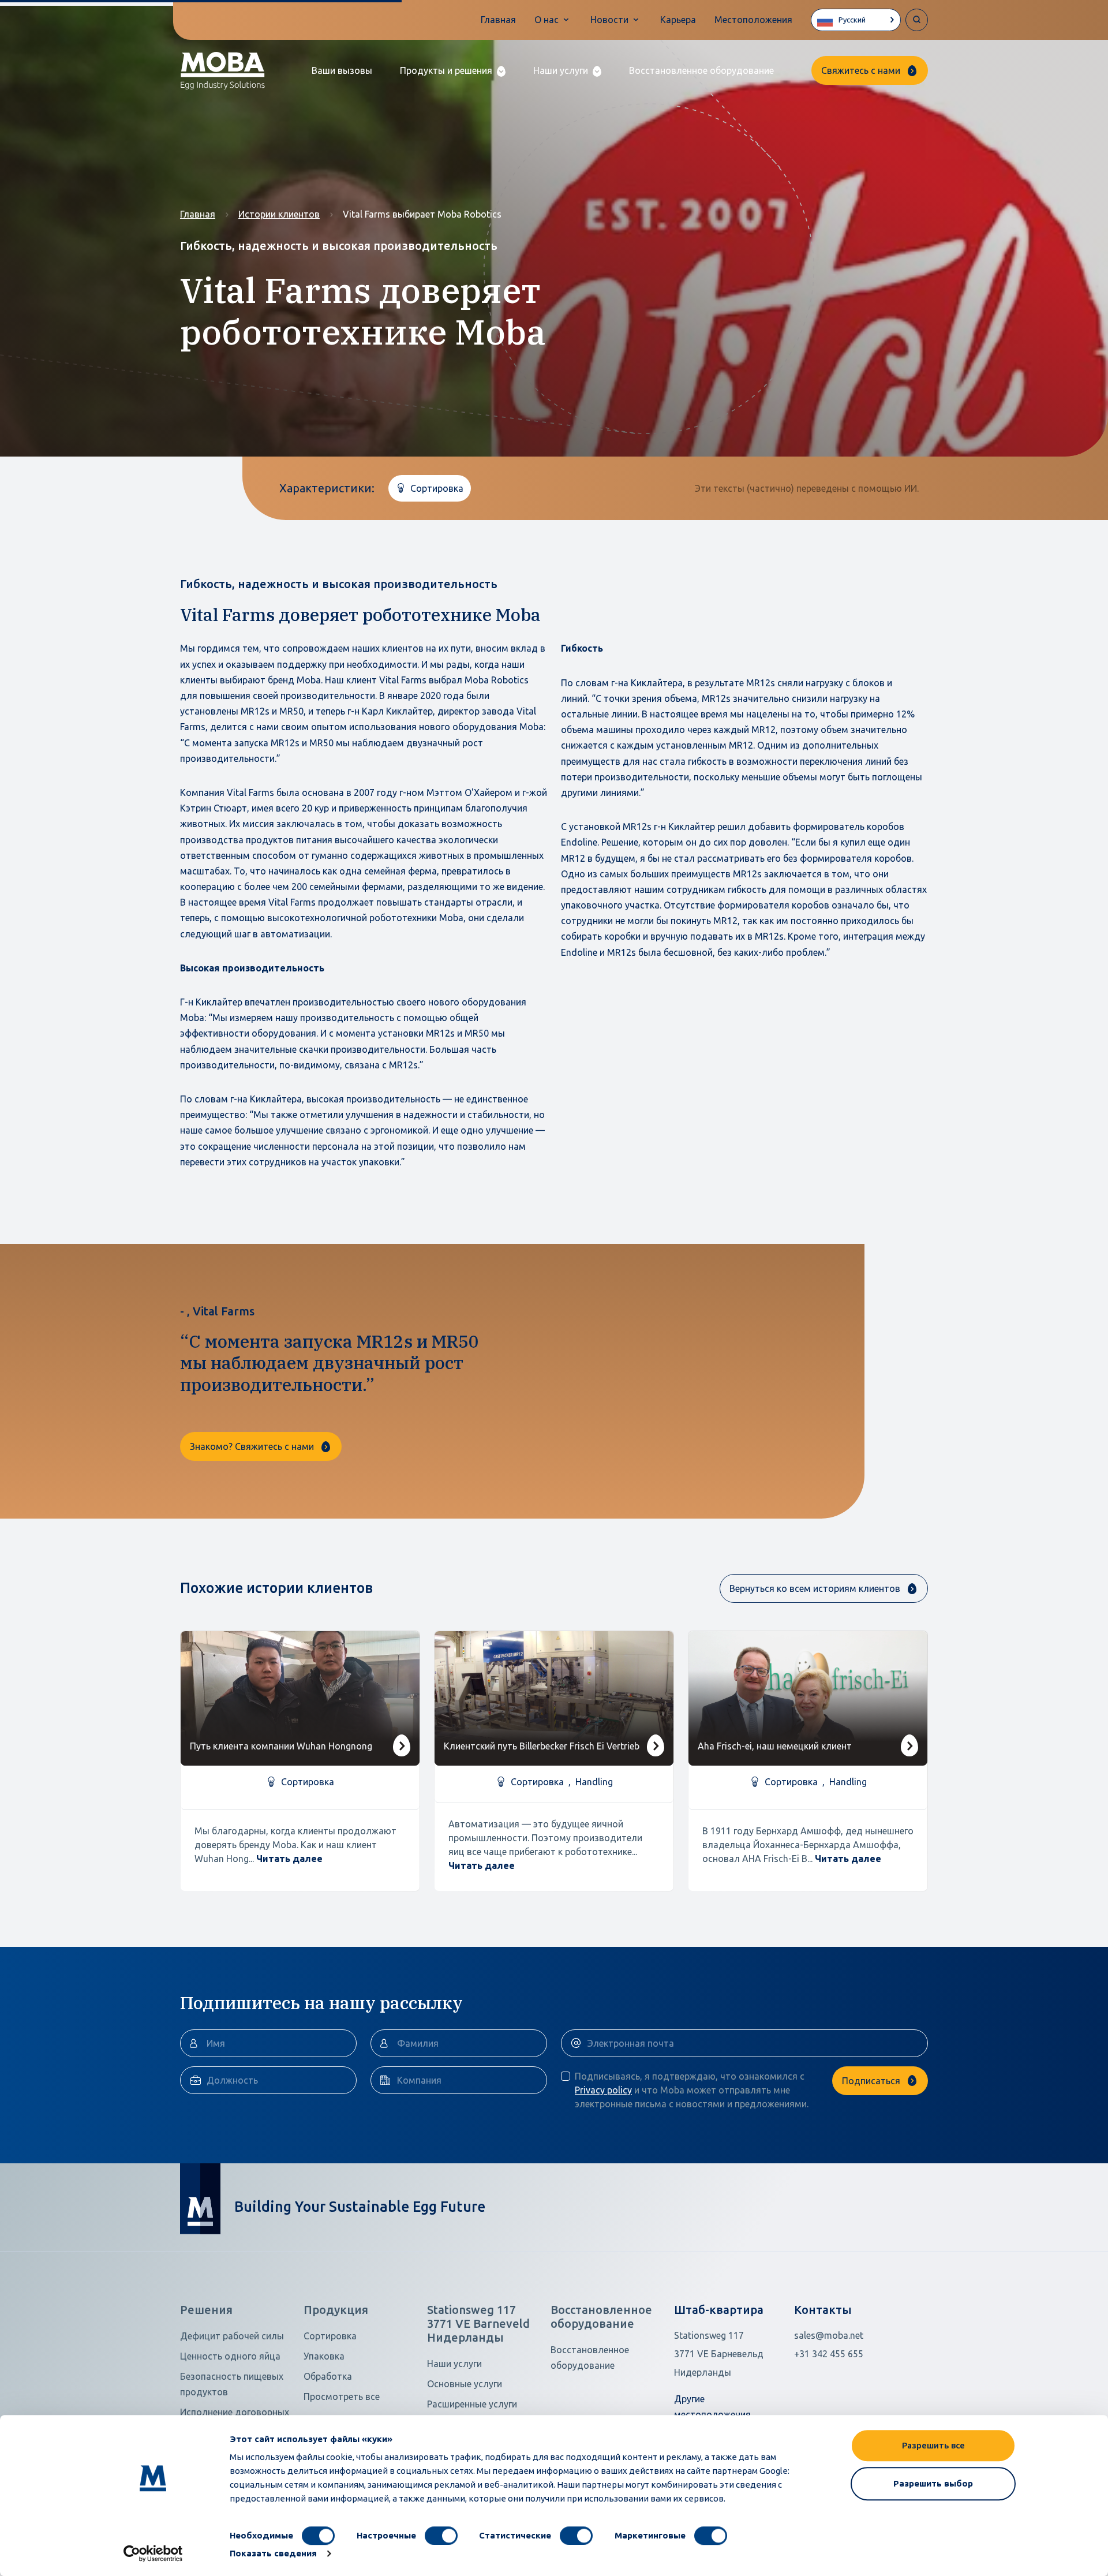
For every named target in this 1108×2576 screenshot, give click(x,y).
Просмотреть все (342, 2396)
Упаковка (324, 2356)
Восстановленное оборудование (701, 70)
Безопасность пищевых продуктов (232, 2384)
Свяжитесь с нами (861, 70)
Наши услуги (454, 2364)
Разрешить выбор (933, 2483)
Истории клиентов (279, 214)
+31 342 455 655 (829, 2354)
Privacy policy (603, 2090)
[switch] (441, 2536)
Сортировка (330, 2336)
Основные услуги (465, 2384)
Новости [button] (609, 20)
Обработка (328, 2376)
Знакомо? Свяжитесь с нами (252, 1446)
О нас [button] (546, 20)
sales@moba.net (829, 2335)
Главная (498, 20)
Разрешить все (933, 2445)
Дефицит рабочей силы (232, 2336)
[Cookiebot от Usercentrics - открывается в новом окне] (153, 2553)
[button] (453, 71)
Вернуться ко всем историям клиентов (815, 1588)
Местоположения (753, 20)
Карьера (678, 20)
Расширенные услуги (472, 2404)
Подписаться (871, 2081)
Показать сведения (273, 2553)
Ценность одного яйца (230, 2356)
